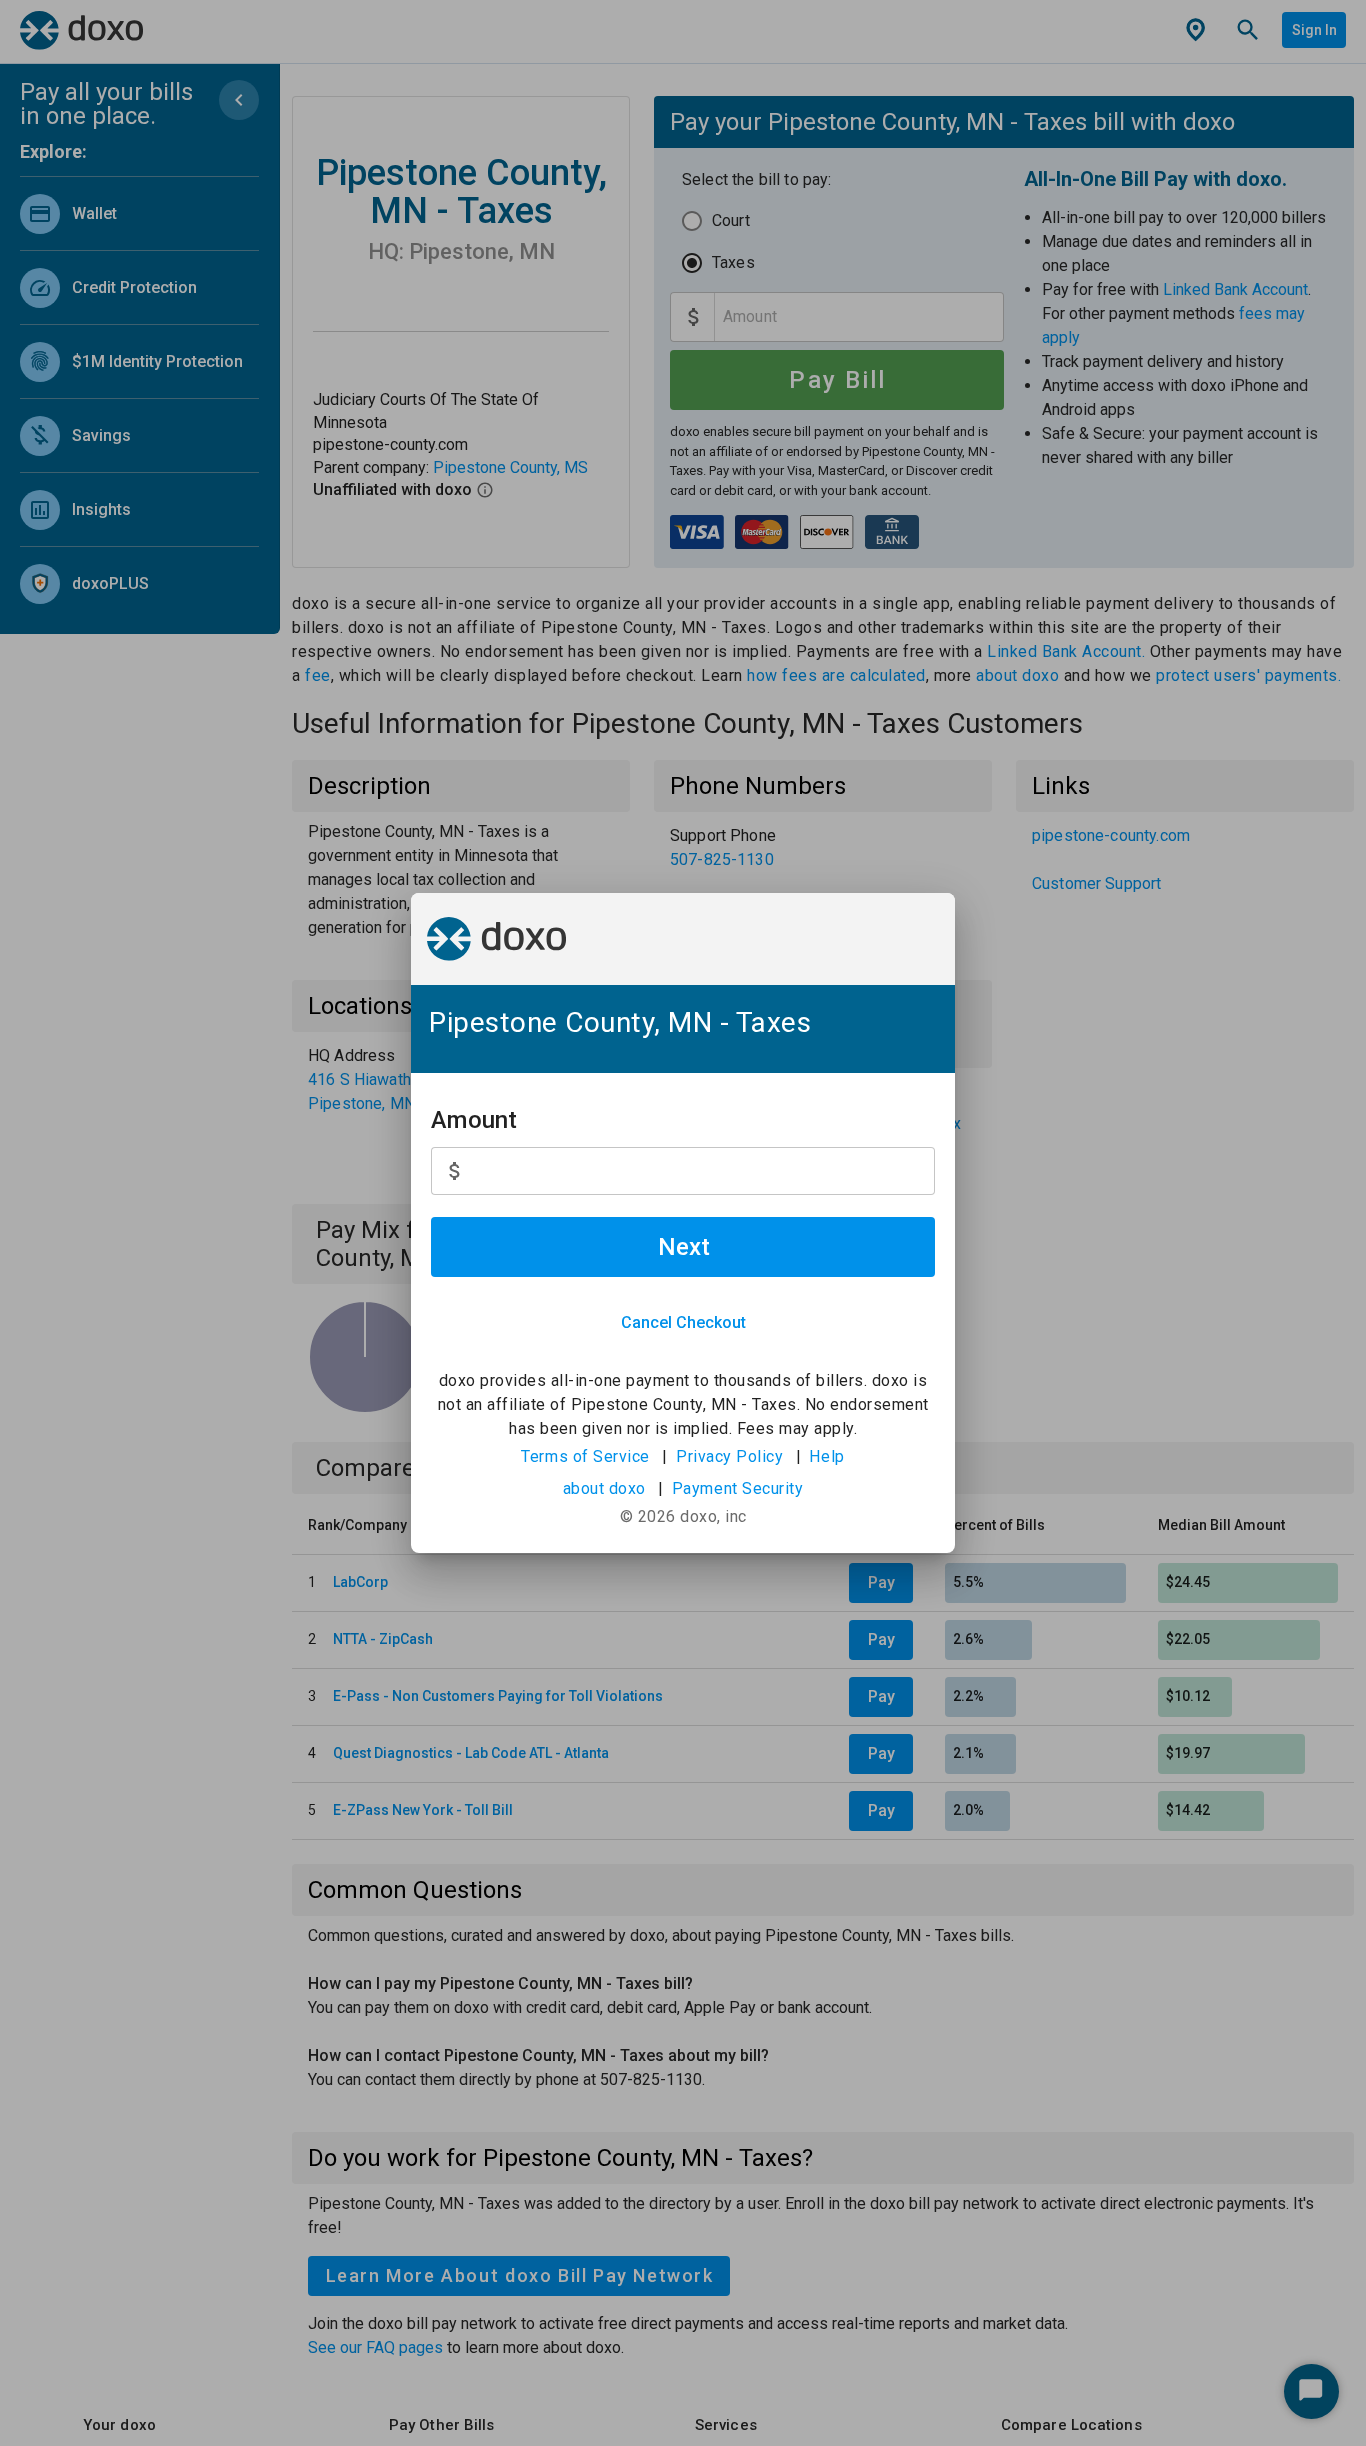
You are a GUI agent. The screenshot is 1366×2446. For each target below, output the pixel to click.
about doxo (604, 1488)
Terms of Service (585, 1456)
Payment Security (738, 1488)
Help (826, 1456)
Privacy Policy (729, 1456)
